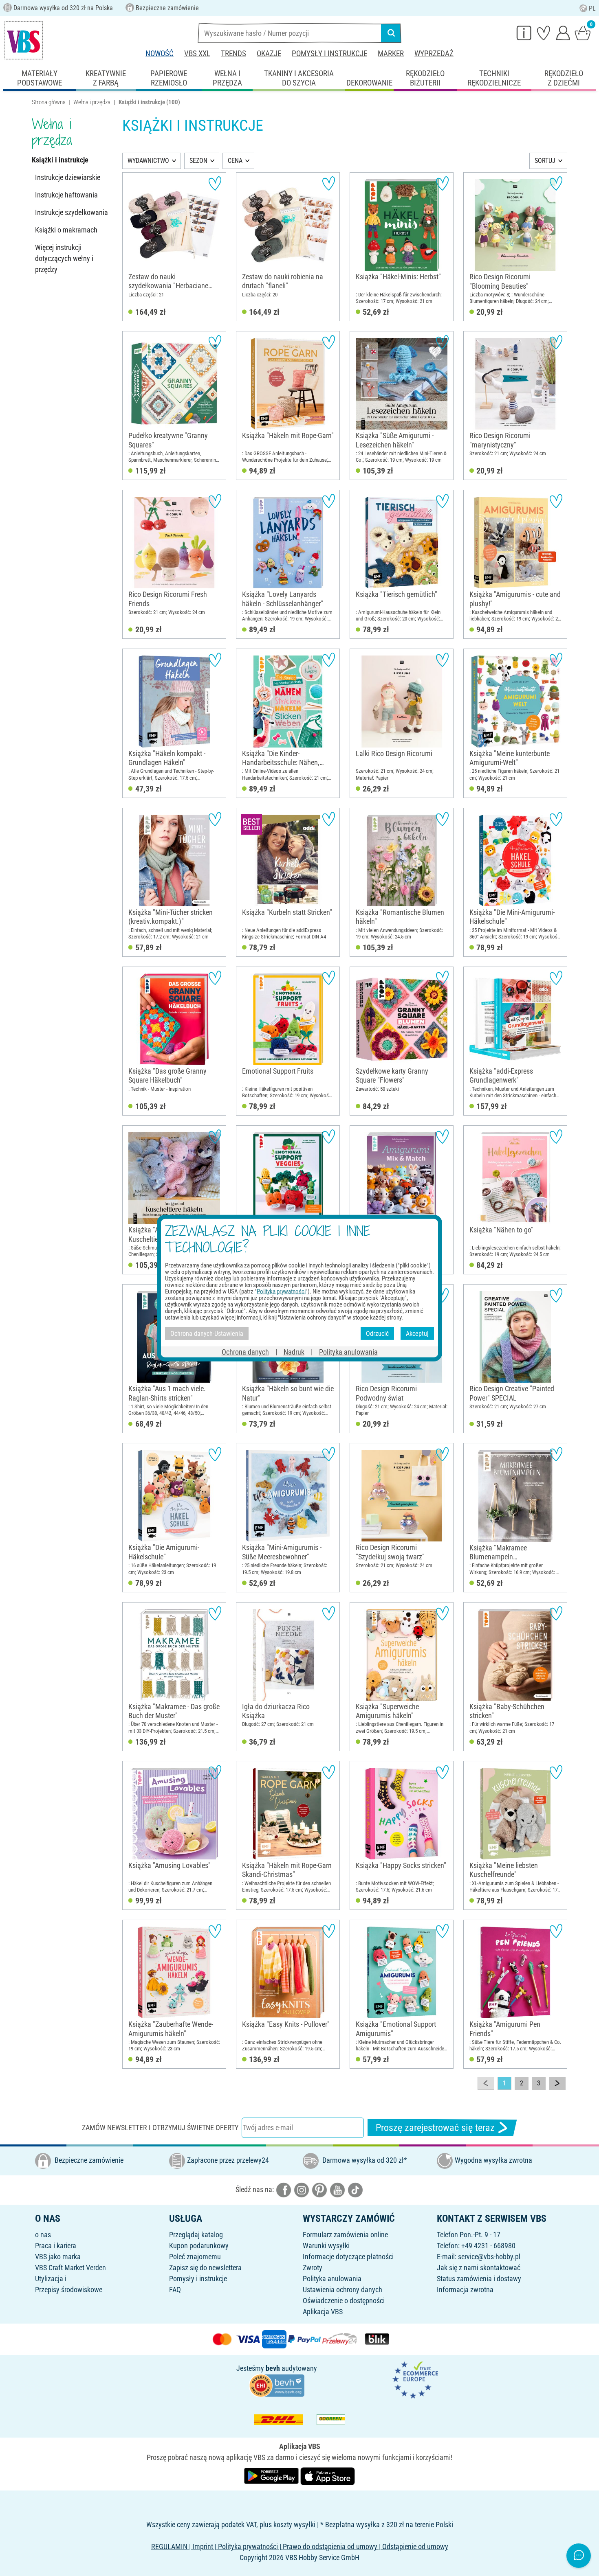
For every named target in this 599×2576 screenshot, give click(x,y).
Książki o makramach (66, 230)
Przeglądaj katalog (196, 2235)
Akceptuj (417, 1333)
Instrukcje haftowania (66, 195)
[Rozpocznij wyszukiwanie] (391, 33)
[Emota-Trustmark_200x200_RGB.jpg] (415, 2379)
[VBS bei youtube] (337, 2189)
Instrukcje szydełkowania (72, 212)
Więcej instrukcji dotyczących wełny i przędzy (64, 258)
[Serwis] (524, 33)
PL (592, 8)
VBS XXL (197, 54)
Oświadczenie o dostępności (344, 2301)
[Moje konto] (563, 33)
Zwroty (313, 2268)
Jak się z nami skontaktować (479, 2268)
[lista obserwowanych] (544, 33)
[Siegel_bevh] (277, 2385)
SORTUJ (545, 161)
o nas (43, 2235)
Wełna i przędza (92, 102)
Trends (233, 54)
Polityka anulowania (332, 2279)
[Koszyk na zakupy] (583, 33)
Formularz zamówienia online (345, 2235)
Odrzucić (377, 1333)
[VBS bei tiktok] (355, 2189)
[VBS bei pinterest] (319, 2189)
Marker (391, 54)
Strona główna (49, 102)
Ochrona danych (245, 1352)
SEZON (198, 161)
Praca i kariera (56, 2246)
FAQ (175, 2290)
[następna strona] (557, 2083)
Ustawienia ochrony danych (342, 2290)
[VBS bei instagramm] (302, 2189)
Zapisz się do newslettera (205, 2268)
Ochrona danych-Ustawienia (207, 1333)
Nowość (160, 54)
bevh (273, 2368)
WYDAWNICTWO (148, 161)
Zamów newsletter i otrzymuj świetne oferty (160, 2128)
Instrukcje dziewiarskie (68, 177)
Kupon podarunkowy (199, 2246)
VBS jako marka (58, 2257)
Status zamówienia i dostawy (479, 2279)
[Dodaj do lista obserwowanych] (215, 183)
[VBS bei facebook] (284, 2189)
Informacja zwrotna (465, 2290)
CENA (235, 161)
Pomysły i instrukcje (329, 54)
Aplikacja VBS (323, 2312)
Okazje (269, 54)
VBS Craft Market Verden (70, 2268)
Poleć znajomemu (195, 2257)
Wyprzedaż (434, 54)
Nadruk (294, 1352)
